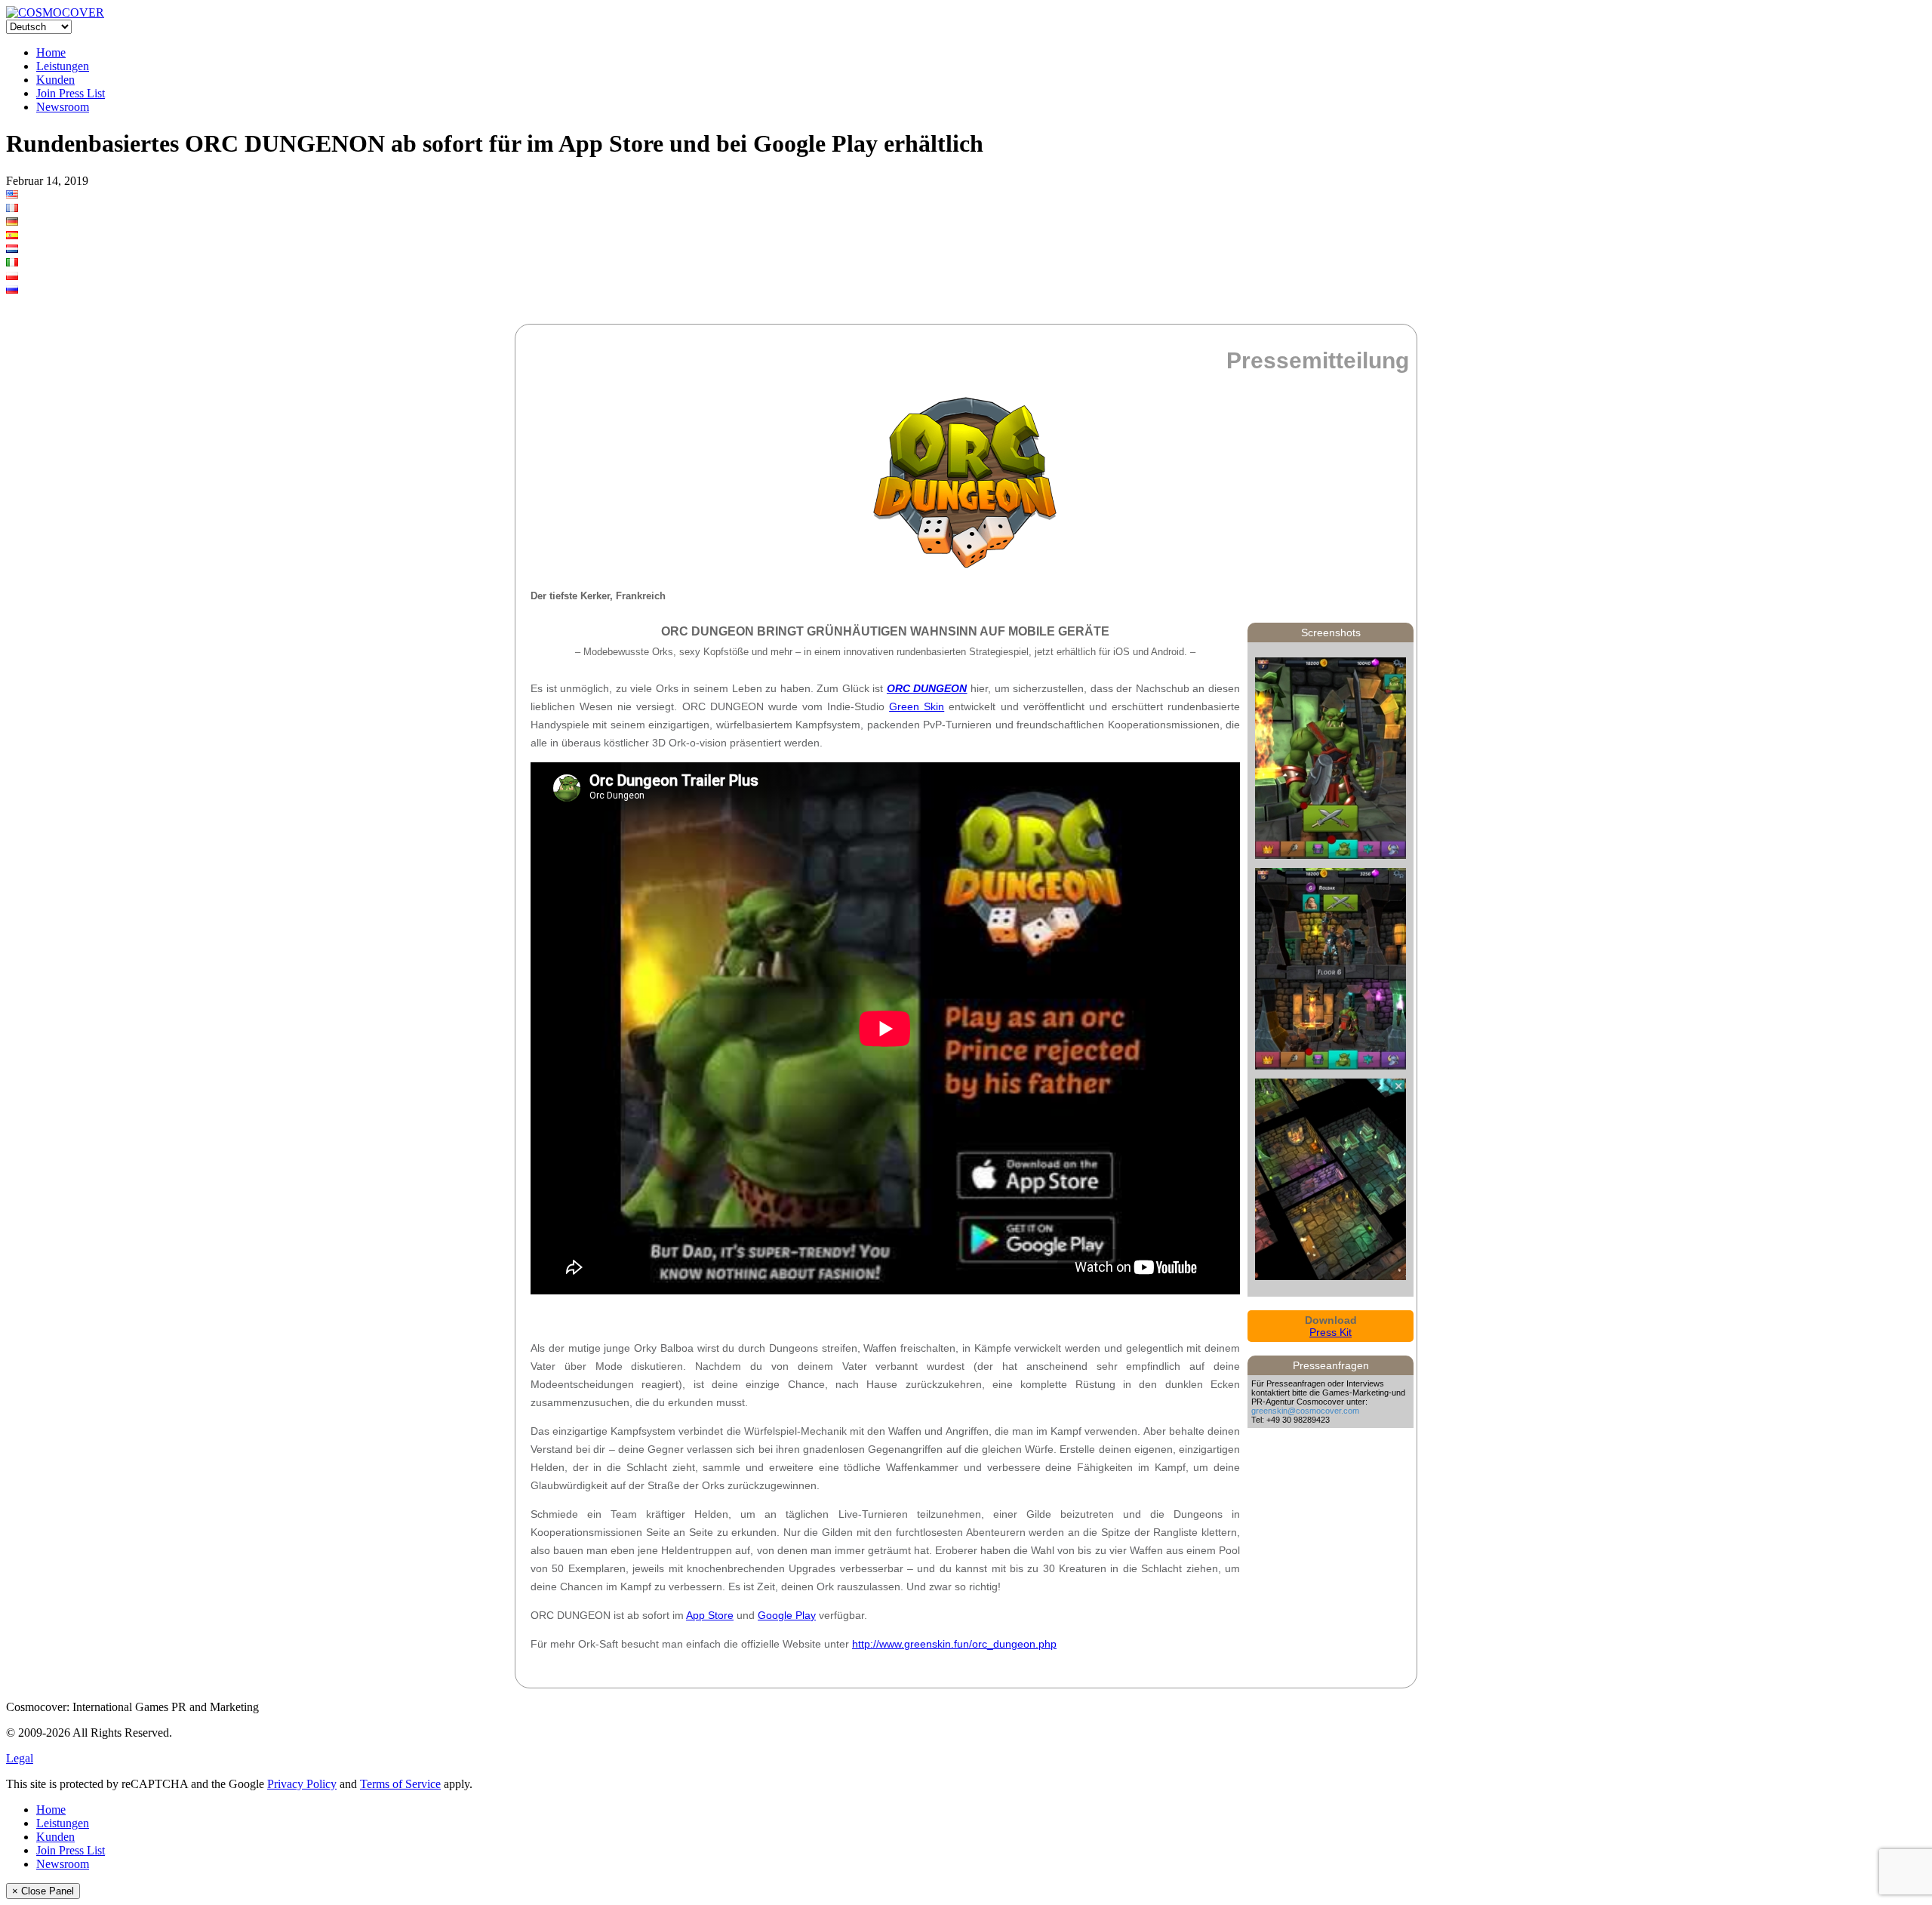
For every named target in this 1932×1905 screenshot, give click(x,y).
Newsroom (63, 107)
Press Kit (1331, 1332)
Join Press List (71, 93)
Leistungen (63, 66)
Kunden (55, 80)
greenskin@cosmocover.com (1305, 1411)
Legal (20, 1758)
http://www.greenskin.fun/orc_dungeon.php (954, 1644)
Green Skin (917, 706)
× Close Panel (43, 1891)
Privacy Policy (302, 1784)
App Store (710, 1615)
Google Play (787, 1615)
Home (51, 52)
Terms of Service (400, 1784)
